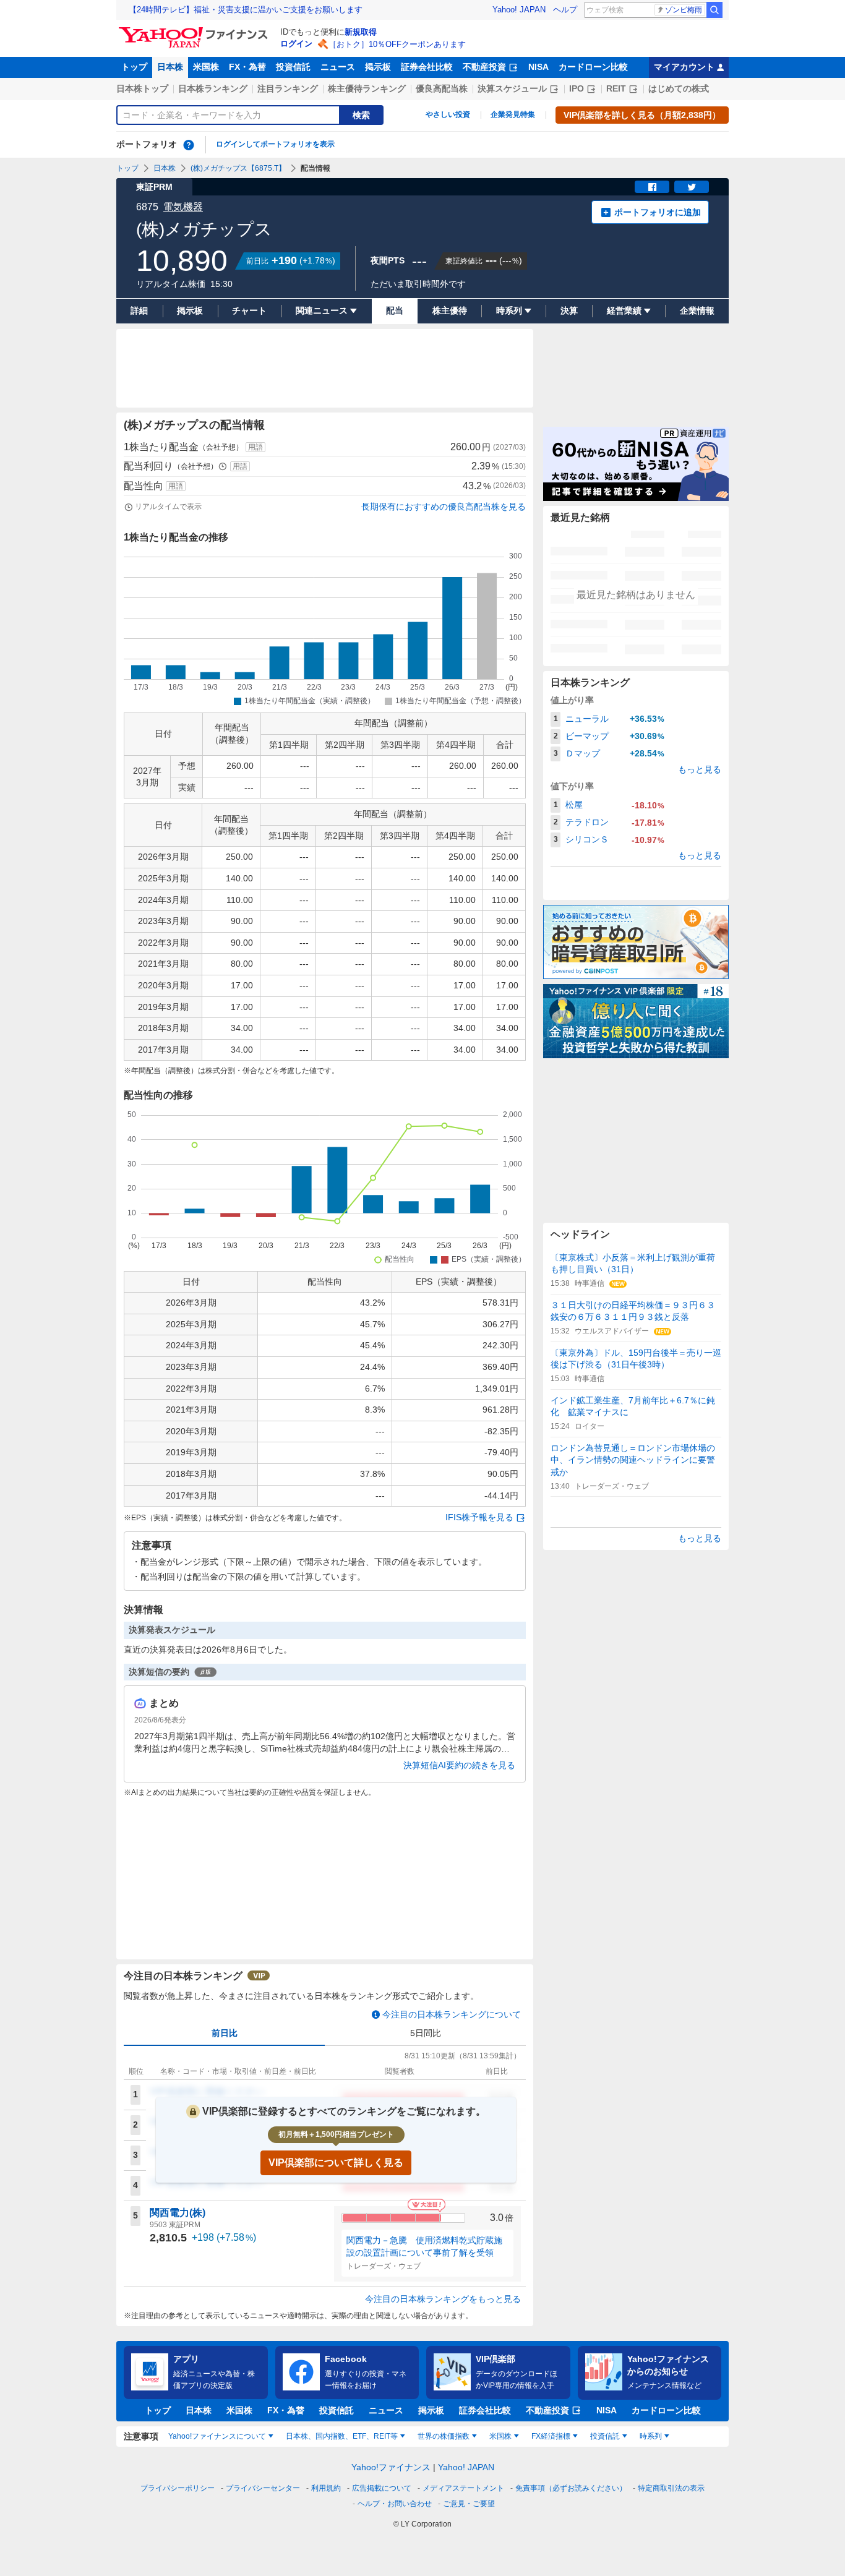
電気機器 (183, 207)
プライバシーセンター (263, 2488)
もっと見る (700, 769)
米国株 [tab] (500, 2436)
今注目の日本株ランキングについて (452, 2014)
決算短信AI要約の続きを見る (459, 1765)
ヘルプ (565, 10)
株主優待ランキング (367, 88)
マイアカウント (684, 67)
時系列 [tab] (651, 2436)
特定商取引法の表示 (671, 2488)
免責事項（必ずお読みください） (571, 2488)
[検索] (714, 10)
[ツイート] (692, 187)
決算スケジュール (512, 88)
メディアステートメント (463, 2488)
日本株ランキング (213, 88)
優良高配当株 (442, 88)
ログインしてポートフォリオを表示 (275, 144)
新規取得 (361, 32)
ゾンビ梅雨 (684, 10)
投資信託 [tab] (605, 2436)
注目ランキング (288, 88)
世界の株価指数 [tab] (444, 2436)
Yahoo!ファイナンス (391, 2467)
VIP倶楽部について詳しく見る (336, 2163)
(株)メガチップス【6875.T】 (238, 168)
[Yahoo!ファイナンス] (195, 30)
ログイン (296, 44)
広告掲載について (382, 2488)
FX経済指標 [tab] (551, 2436)
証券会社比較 (427, 67)
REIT (616, 88)
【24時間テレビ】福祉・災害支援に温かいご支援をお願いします (246, 10)
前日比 (225, 2033)
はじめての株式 (679, 88)
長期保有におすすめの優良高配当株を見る (444, 507)
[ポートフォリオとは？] (189, 145)
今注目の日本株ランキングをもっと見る (443, 2299)
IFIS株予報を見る (479, 1517)
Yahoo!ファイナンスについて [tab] (217, 2436)
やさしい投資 (448, 114)
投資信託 (293, 67)
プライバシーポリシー (178, 2488)
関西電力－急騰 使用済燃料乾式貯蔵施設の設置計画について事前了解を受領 (424, 2246)
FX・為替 (247, 67)
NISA (538, 67)
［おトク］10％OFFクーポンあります (397, 44)
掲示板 (378, 67)
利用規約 (326, 2488)
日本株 (170, 67)
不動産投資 (484, 67)
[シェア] (652, 187)
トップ (134, 67)
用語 (255, 447)
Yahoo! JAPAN (519, 10)
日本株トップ (142, 88)
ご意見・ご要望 (469, 2504)
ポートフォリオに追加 (658, 212)
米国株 (206, 67)
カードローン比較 (593, 67)
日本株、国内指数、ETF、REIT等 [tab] (342, 2436)
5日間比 (426, 2033)
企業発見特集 (513, 114)
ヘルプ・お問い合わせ (395, 2504)
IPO (577, 88)
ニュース (338, 67)
